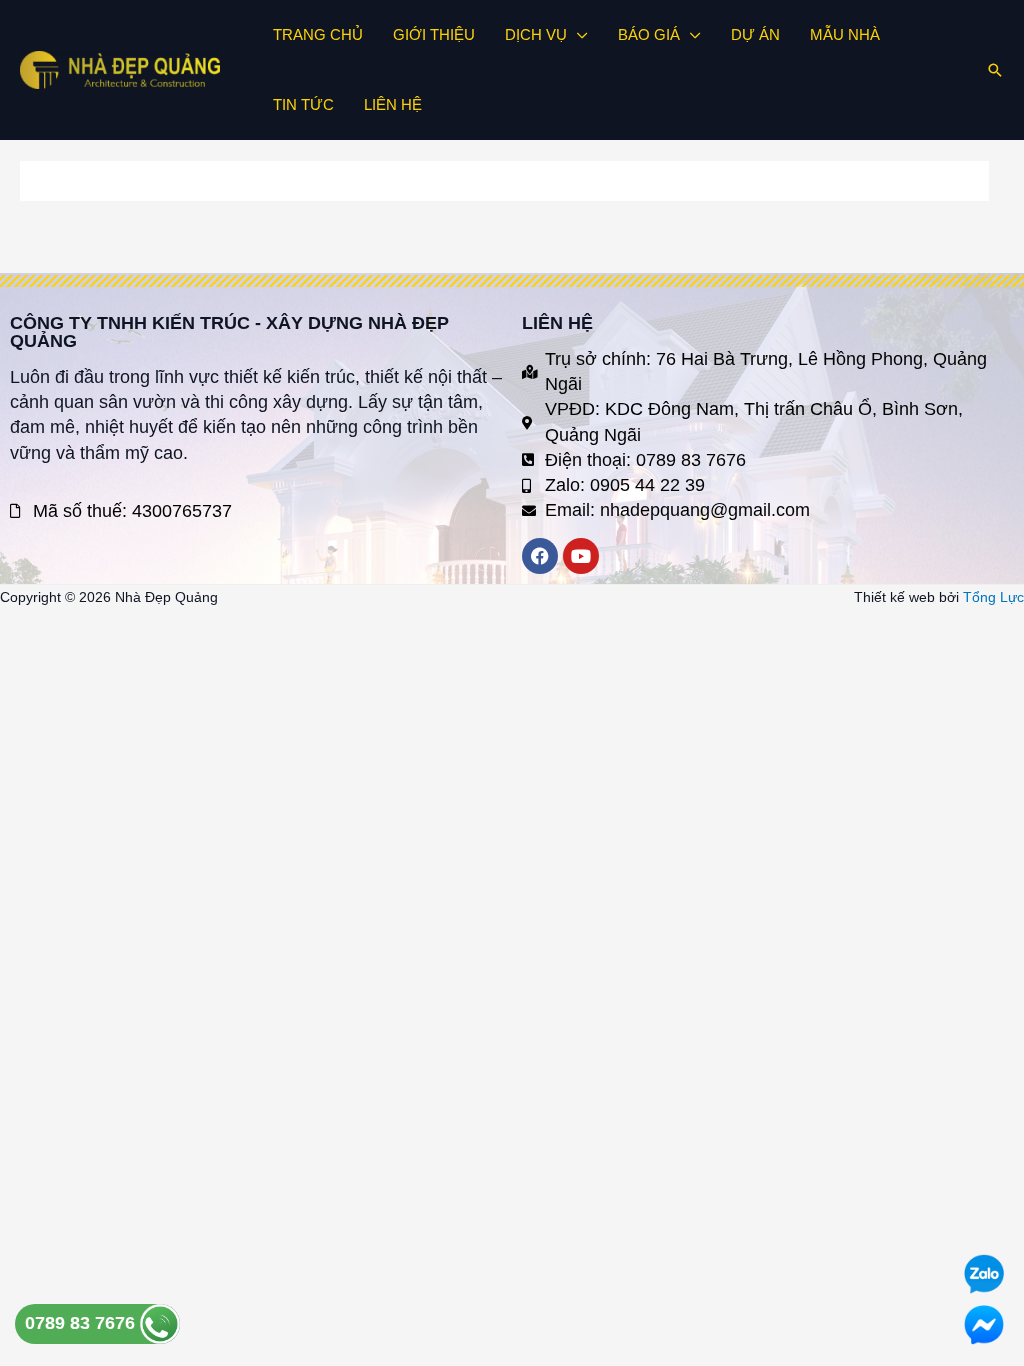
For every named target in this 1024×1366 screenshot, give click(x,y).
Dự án (755, 34)
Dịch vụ (536, 34)
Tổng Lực (993, 597)
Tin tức (303, 104)
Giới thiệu (434, 34)
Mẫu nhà (845, 34)
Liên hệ (393, 104)
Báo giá (649, 34)
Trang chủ (318, 34)
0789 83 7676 (82, 1323)
